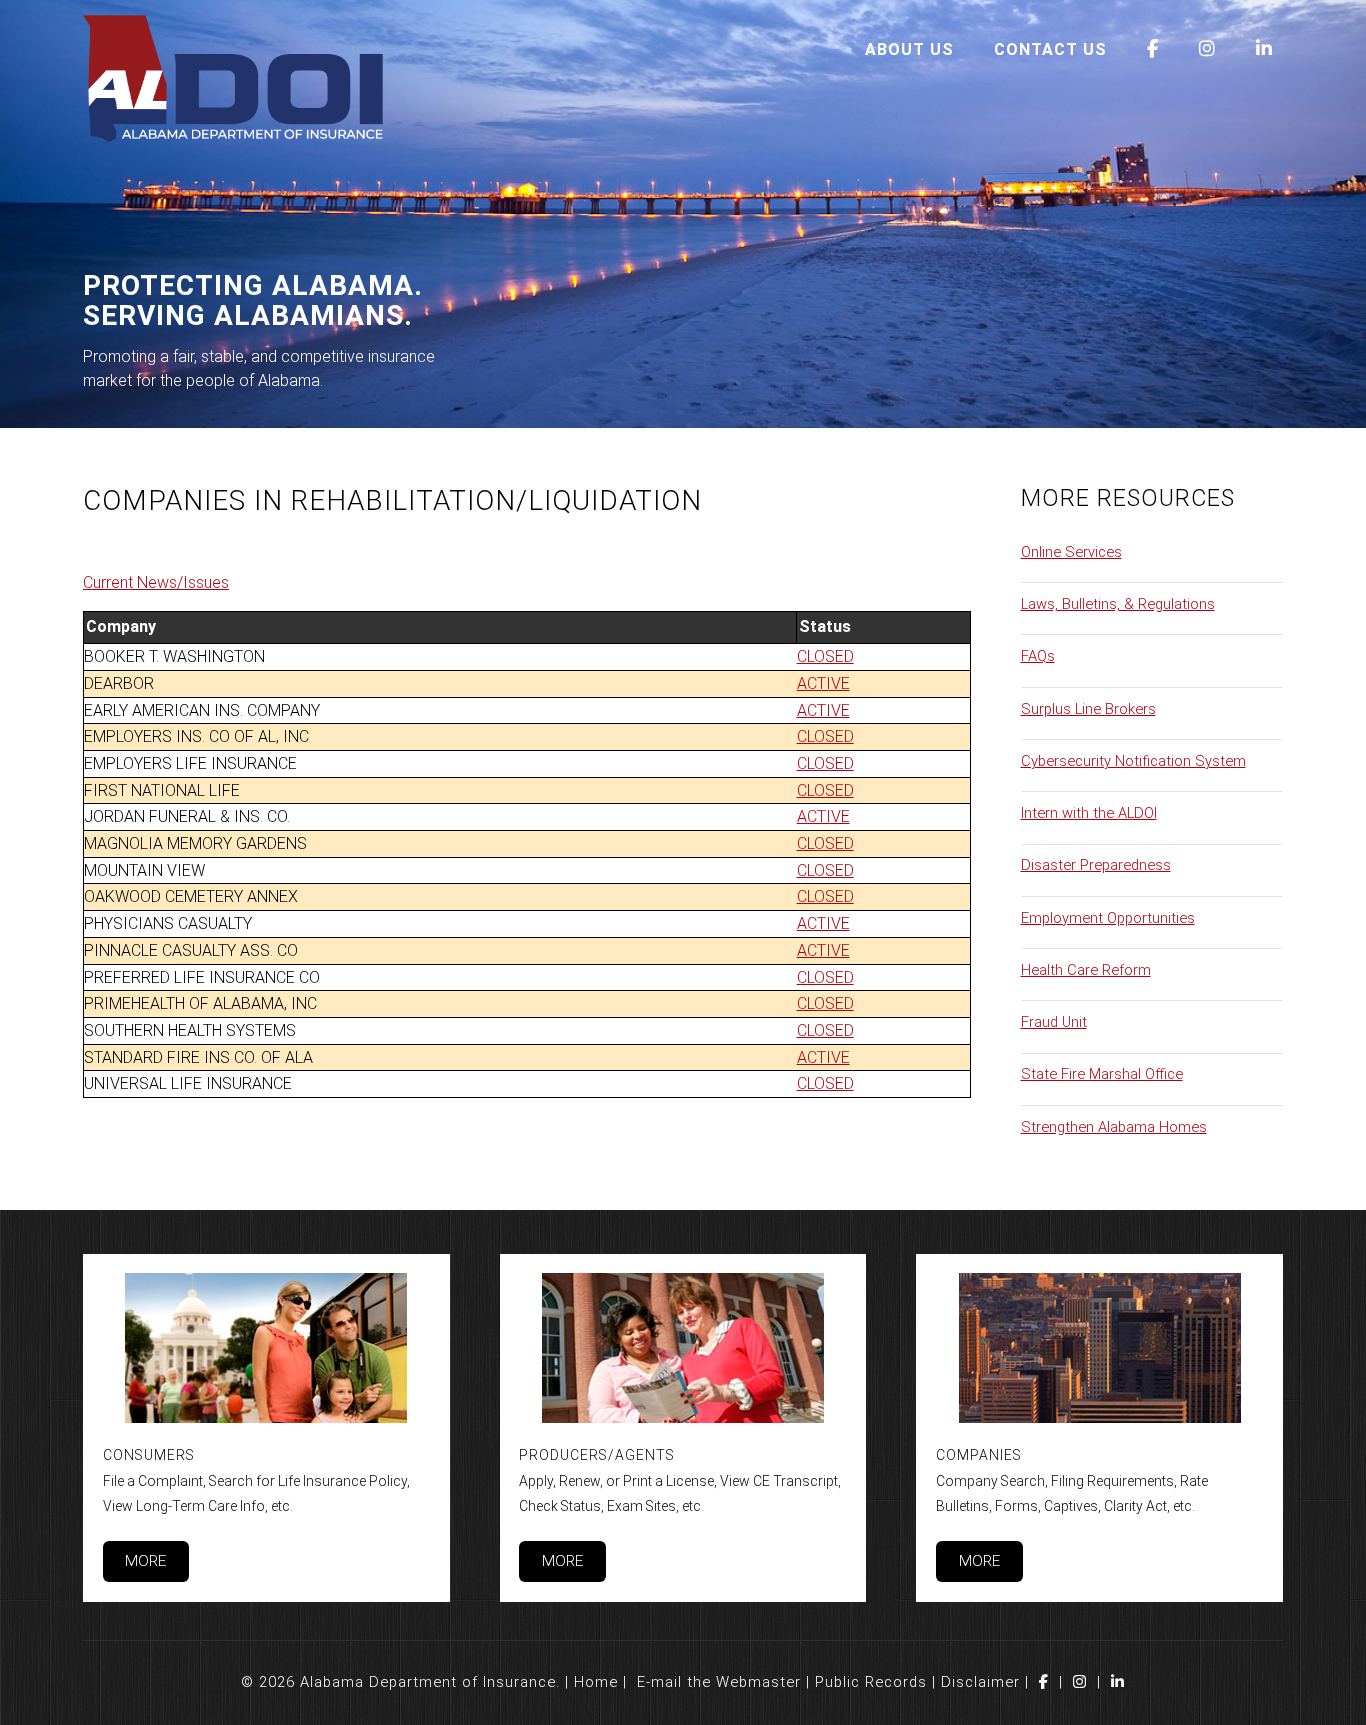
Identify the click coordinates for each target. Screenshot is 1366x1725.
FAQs (1038, 656)
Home (596, 1682)
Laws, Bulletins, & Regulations (1118, 604)
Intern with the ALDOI (1089, 813)
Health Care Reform (1086, 970)
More (145, 1561)
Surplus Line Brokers (1088, 709)
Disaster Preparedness (1096, 865)
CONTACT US (1050, 49)
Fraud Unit (1054, 1022)
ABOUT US (909, 49)
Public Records (871, 1682)
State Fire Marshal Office (1102, 1074)
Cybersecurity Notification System (1133, 761)
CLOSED (825, 656)
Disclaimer (980, 1682)
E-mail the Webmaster (719, 1682)
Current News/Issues (156, 582)
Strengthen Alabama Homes (1114, 1127)
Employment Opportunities (1108, 918)
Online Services (1071, 552)
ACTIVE (823, 683)
